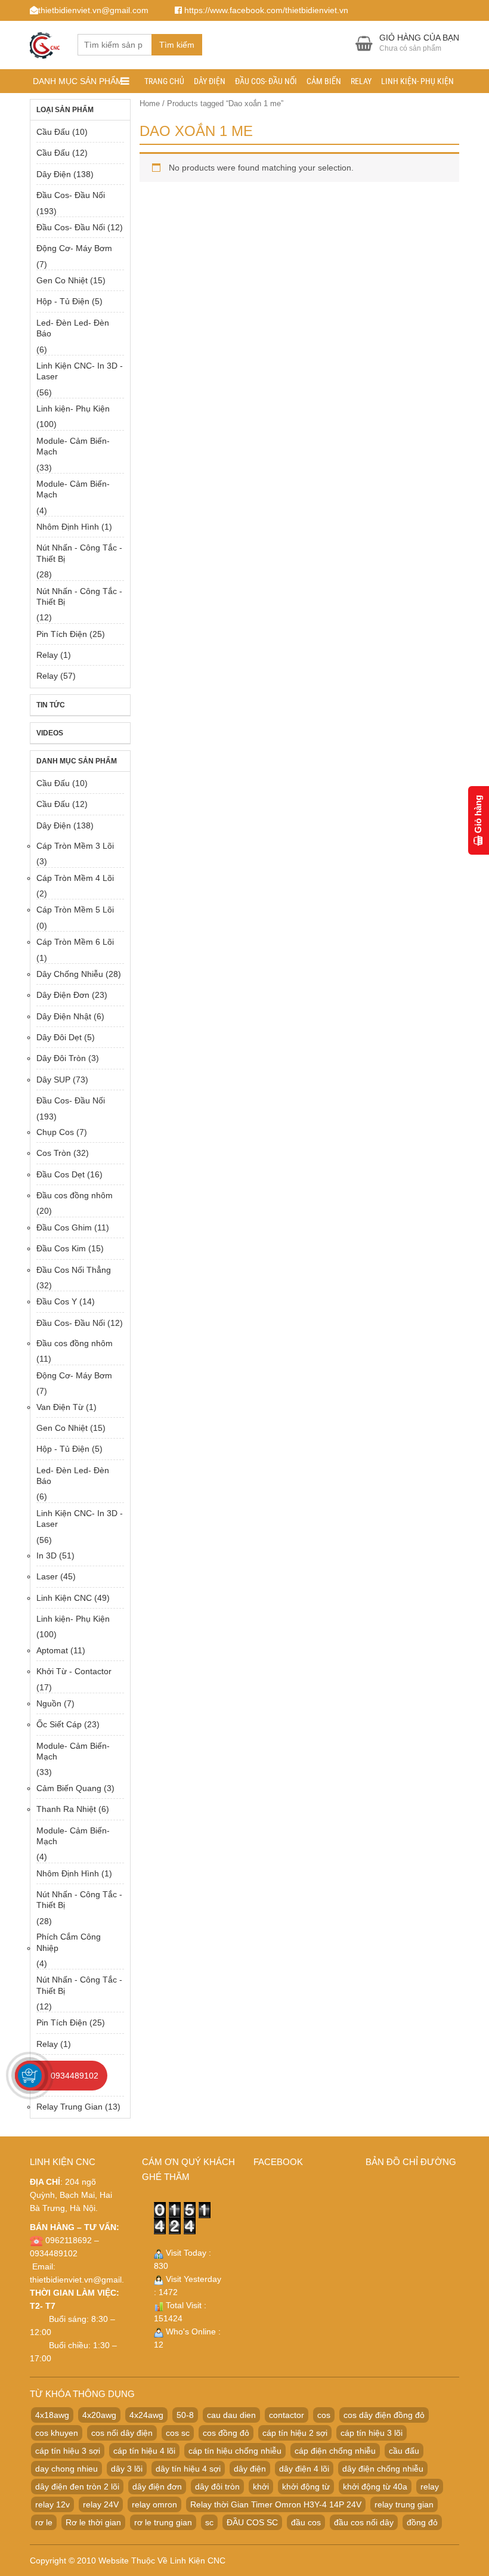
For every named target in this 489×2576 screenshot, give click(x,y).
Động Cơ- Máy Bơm (74, 248)
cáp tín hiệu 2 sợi (295, 2433)
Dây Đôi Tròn (61, 1058)
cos (324, 2415)
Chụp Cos (55, 1132)
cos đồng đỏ (226, 2433)
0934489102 (75, 2076)
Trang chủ (164, 81)
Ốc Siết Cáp (59, 1724)
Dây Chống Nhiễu (70, 974)
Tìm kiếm (177, 45)
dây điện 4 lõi (304, 2469)
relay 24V (101, 2504)
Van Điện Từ (60, 1407)
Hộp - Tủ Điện (63, 301)
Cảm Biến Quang (69, 1788)
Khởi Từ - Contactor (74, 1671)
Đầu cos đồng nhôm (75, 1195)
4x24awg (146, 2415)
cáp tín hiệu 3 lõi (372, 2433)
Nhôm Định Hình (68, 527)
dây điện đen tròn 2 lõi (77, 2487)
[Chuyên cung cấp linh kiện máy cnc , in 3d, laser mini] (45, 43)
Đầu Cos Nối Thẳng (74, 1270)
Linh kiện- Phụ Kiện (417, 81)
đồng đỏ (422, 2522)
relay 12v (52, 2504)
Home (150, 103)
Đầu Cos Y (57, 1301)
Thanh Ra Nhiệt (66, 1809)
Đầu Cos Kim (61, 1248)
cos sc (178, 2433)
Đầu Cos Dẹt (61, 1174)
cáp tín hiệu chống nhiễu (235, 2451)
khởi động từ (306, 2487)
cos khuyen (57, 2433)
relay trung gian (404, 2504)
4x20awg (99, 2415)
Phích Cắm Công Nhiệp (69, 1942)
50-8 (185, 2415)
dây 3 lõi (127, 2469)
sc (209, 2522)
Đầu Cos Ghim (64, 1227)
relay (430, 2487)
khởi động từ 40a (375, 2487)
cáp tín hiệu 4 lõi (144, 2451)
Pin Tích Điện (62, 634)
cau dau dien (231, 2415)
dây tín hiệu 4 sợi (188, 2469)
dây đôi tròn (217, 2487)
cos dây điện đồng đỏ (384, 2415)
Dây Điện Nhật (64, 1016)
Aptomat (52, 1650)
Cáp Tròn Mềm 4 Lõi (75, 878)
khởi (261, 2487)
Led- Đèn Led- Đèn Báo (73, 328)
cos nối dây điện (122, 2433)
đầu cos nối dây (364, 2522)
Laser (47, 1576)
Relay (361, 81)
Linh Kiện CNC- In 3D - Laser (80, 371)
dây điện (250, 2469)
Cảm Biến (324, 81)
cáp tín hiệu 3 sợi (68, 2451)
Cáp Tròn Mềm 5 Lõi (75, 910)
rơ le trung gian (163, 2522)
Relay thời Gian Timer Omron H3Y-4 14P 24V (276, 2504)
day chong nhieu (66, 2469)
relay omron (154, 2504)
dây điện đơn (157, 2487)
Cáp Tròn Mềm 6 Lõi (75, 942)
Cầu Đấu (53, 132)
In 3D (47, 1556)
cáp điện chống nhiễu (335, 2451)
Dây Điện (210, 81)
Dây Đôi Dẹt (59, 1037)
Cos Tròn (54, 1153)
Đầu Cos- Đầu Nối (266, 81)
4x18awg (52, 2415)
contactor (287, 2415)
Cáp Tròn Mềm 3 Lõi (75, 846)
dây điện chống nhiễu (383, 2469)
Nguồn (49, 1703)
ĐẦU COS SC (252, 2522)
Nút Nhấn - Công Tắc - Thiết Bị (79, 553)
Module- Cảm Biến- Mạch (73, 446)
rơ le (44, 2522)
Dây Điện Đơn (63, 995)
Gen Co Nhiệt (62, 280)
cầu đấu (404, 2451)
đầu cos (306, 2522)
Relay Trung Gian (69, 2107)
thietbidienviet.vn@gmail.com (85, 2280)
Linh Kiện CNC (64, 1598)
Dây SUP (53, 1080)
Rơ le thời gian (93, 2522)
